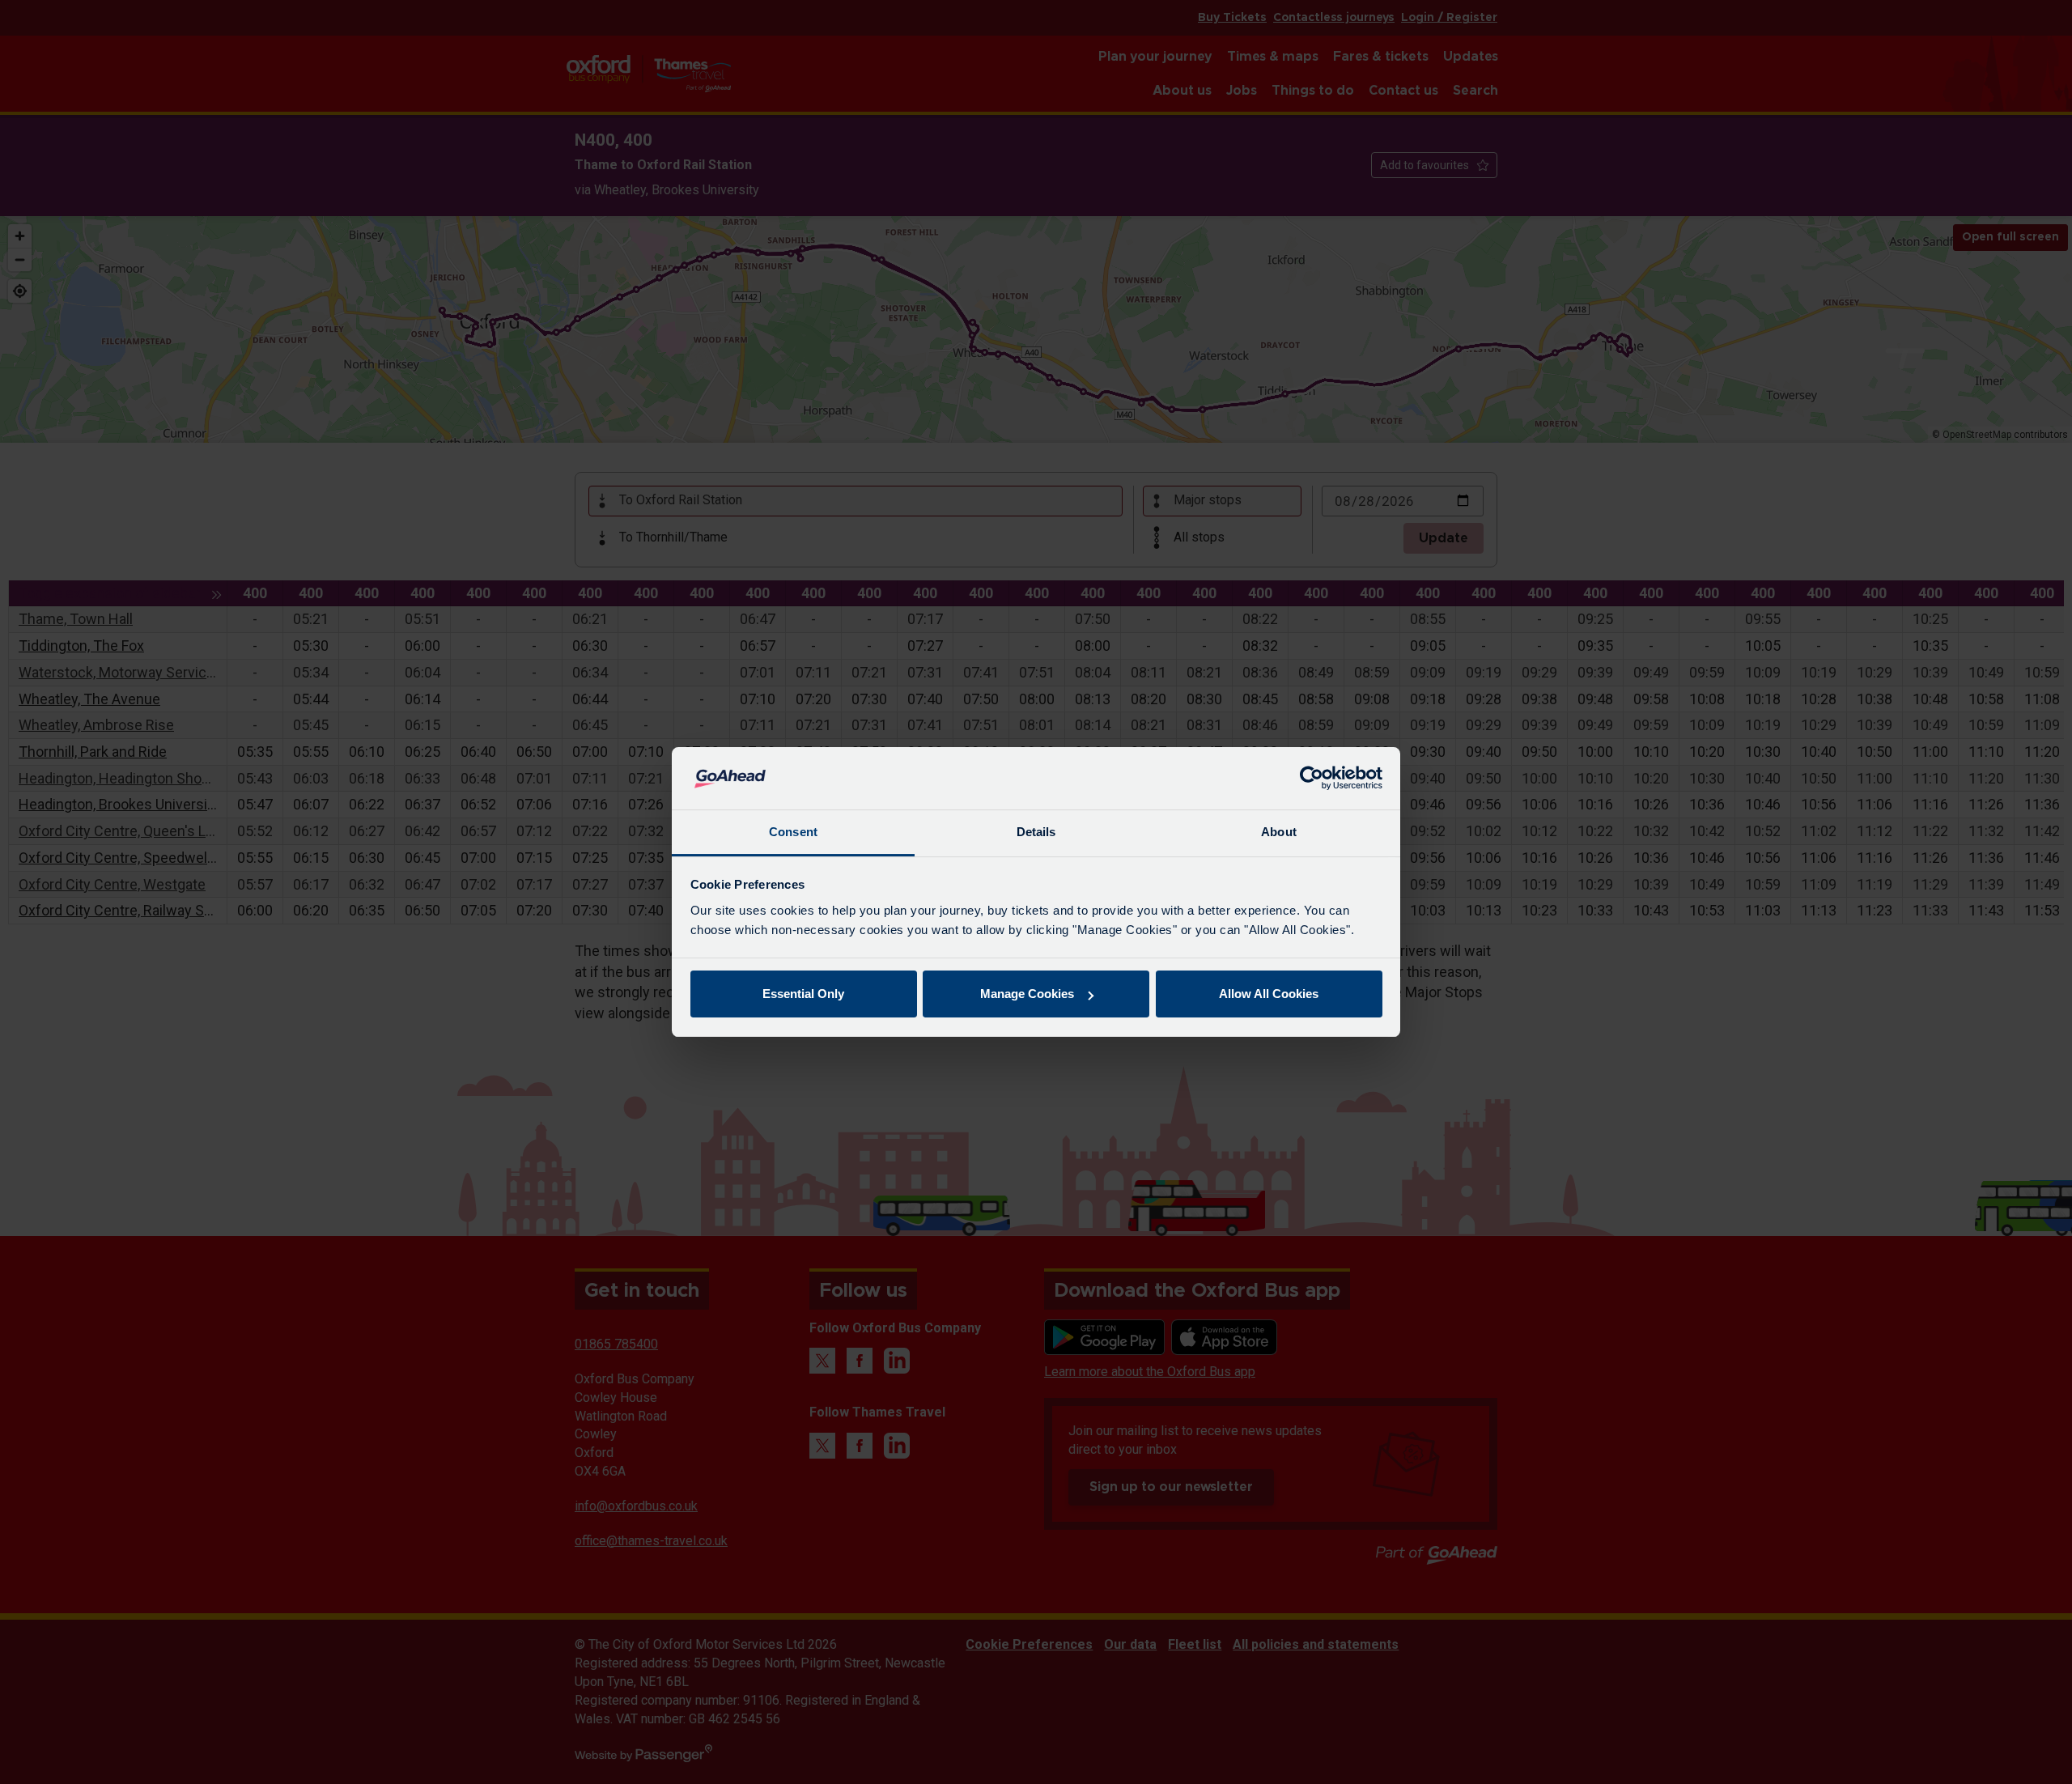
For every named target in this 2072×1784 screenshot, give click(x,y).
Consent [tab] (793, 832)
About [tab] (1279, 832)
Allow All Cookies (1269, 994)
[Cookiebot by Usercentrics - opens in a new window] (1312, 779)
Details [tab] (1036, 832)
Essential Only (803, 994)
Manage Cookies (1027, 994)
